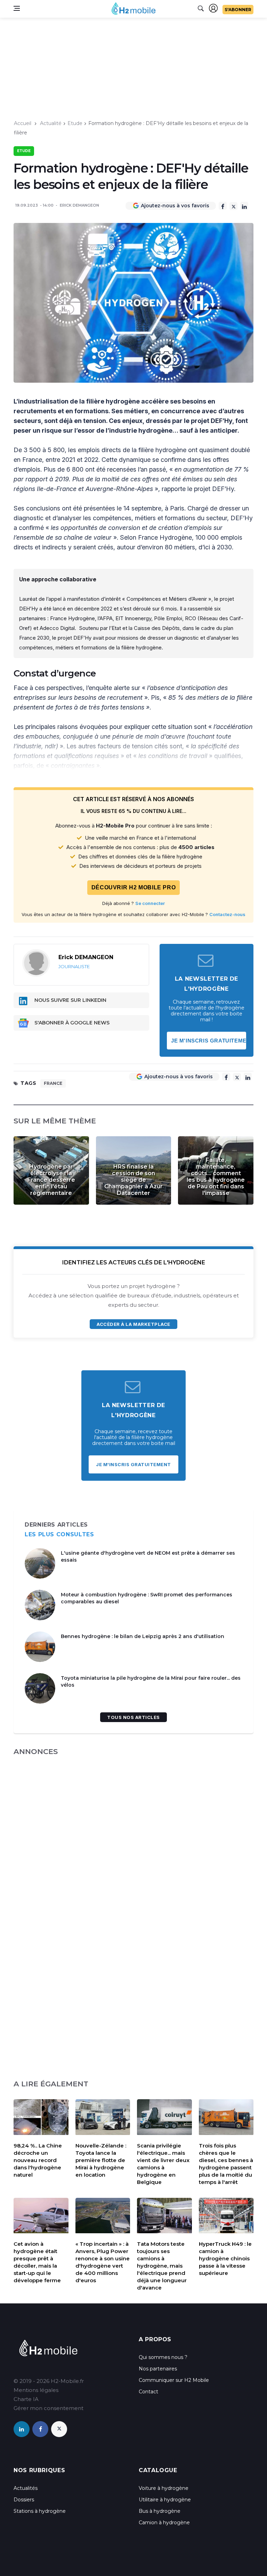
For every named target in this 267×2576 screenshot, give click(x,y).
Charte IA (26, 2399)
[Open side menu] (17, 8)
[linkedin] (22, 2429)
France (53, 1083)
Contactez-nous (227, 914)
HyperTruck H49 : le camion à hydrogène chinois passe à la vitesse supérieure (225, 2258)
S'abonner (238, 10)
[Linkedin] (244, 206)
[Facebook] (223, 206)
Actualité (51, 123)
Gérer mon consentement (48, 2408)
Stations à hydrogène (40, 2511)
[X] (233, 206)
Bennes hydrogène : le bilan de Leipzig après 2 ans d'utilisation (143, 1636)
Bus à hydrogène (160, 2511)
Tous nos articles (133, 1717)
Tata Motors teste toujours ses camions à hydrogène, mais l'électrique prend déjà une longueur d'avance (162, 2266)
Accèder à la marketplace (133, 1324)
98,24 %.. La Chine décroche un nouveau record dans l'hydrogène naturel (38, 2160)
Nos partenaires (158, 2369)
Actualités (26, 2488)
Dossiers (24, 2500)
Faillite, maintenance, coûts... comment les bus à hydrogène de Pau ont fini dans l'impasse (216, 1177)
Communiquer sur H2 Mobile (174, 2380)
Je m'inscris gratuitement (209, 1041)
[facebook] (40, 2429)
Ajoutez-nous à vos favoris (175, 206)
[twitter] (59, 2429)
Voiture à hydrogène (164, 2488)
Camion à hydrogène (164, 2523)
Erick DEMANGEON (79, 205)
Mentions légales (36, 2390)
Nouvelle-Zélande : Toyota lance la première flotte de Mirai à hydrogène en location (101, 2160)
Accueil (23, 123)
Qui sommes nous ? (163, 2357)
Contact (148, 2392)
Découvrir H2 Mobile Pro (134, 887)
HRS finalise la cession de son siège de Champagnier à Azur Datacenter (133, 1180)
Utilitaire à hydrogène (165, 2500)
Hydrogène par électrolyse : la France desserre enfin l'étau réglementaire (51, 1180)
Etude (75, 123)
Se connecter (150, 903)
